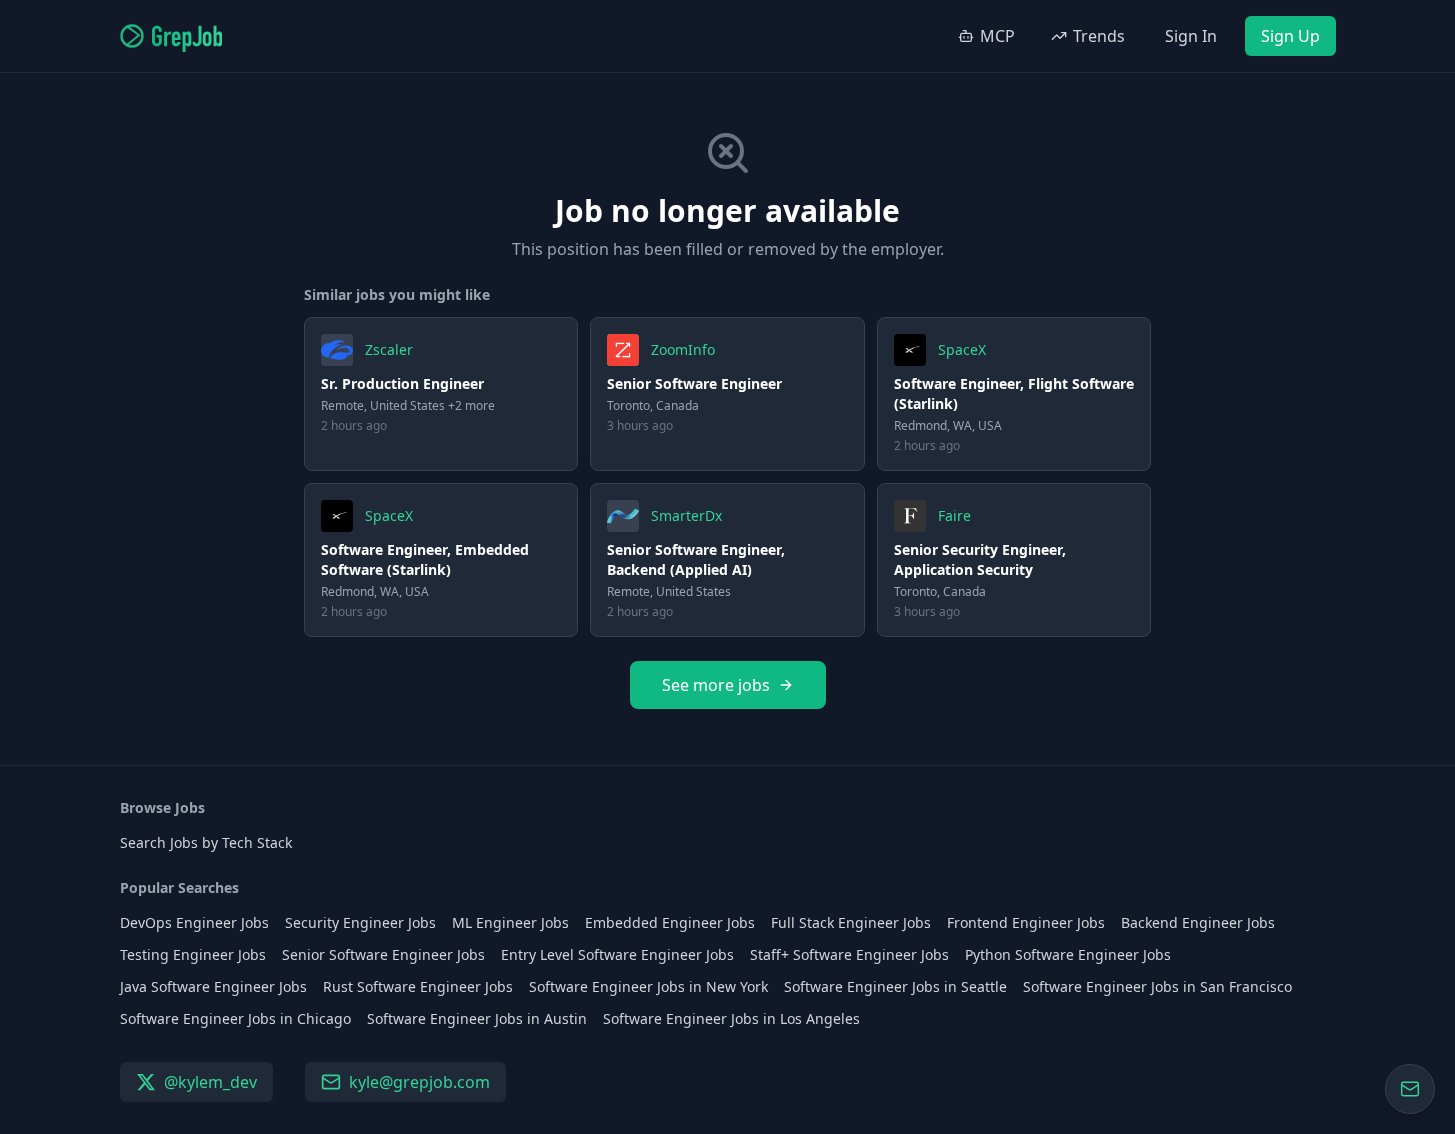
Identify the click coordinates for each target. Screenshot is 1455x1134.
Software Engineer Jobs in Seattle (895, 986)
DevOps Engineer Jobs (194, 922)
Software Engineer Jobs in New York (648, 986)
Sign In (1191, 36)
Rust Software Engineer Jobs (418, 986)
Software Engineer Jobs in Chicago (235, 1018)
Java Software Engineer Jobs (213, 986)
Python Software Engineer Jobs (1068, 954)
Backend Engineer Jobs (1198, 922)
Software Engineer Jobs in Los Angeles (731, 1018)
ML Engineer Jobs (510, 922)
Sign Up (1290, 36)
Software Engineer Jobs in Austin (477, 1018)
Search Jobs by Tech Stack (206, 842)
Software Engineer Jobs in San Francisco (1157, 986)
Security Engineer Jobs (360, 922)
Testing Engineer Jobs (193, 954)
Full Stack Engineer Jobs (851, 922)
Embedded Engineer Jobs (670, 922)
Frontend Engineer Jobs (1026, 922)
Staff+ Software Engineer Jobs (849, 954)
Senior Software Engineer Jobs (383, 954)
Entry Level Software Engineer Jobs (617, 954)
